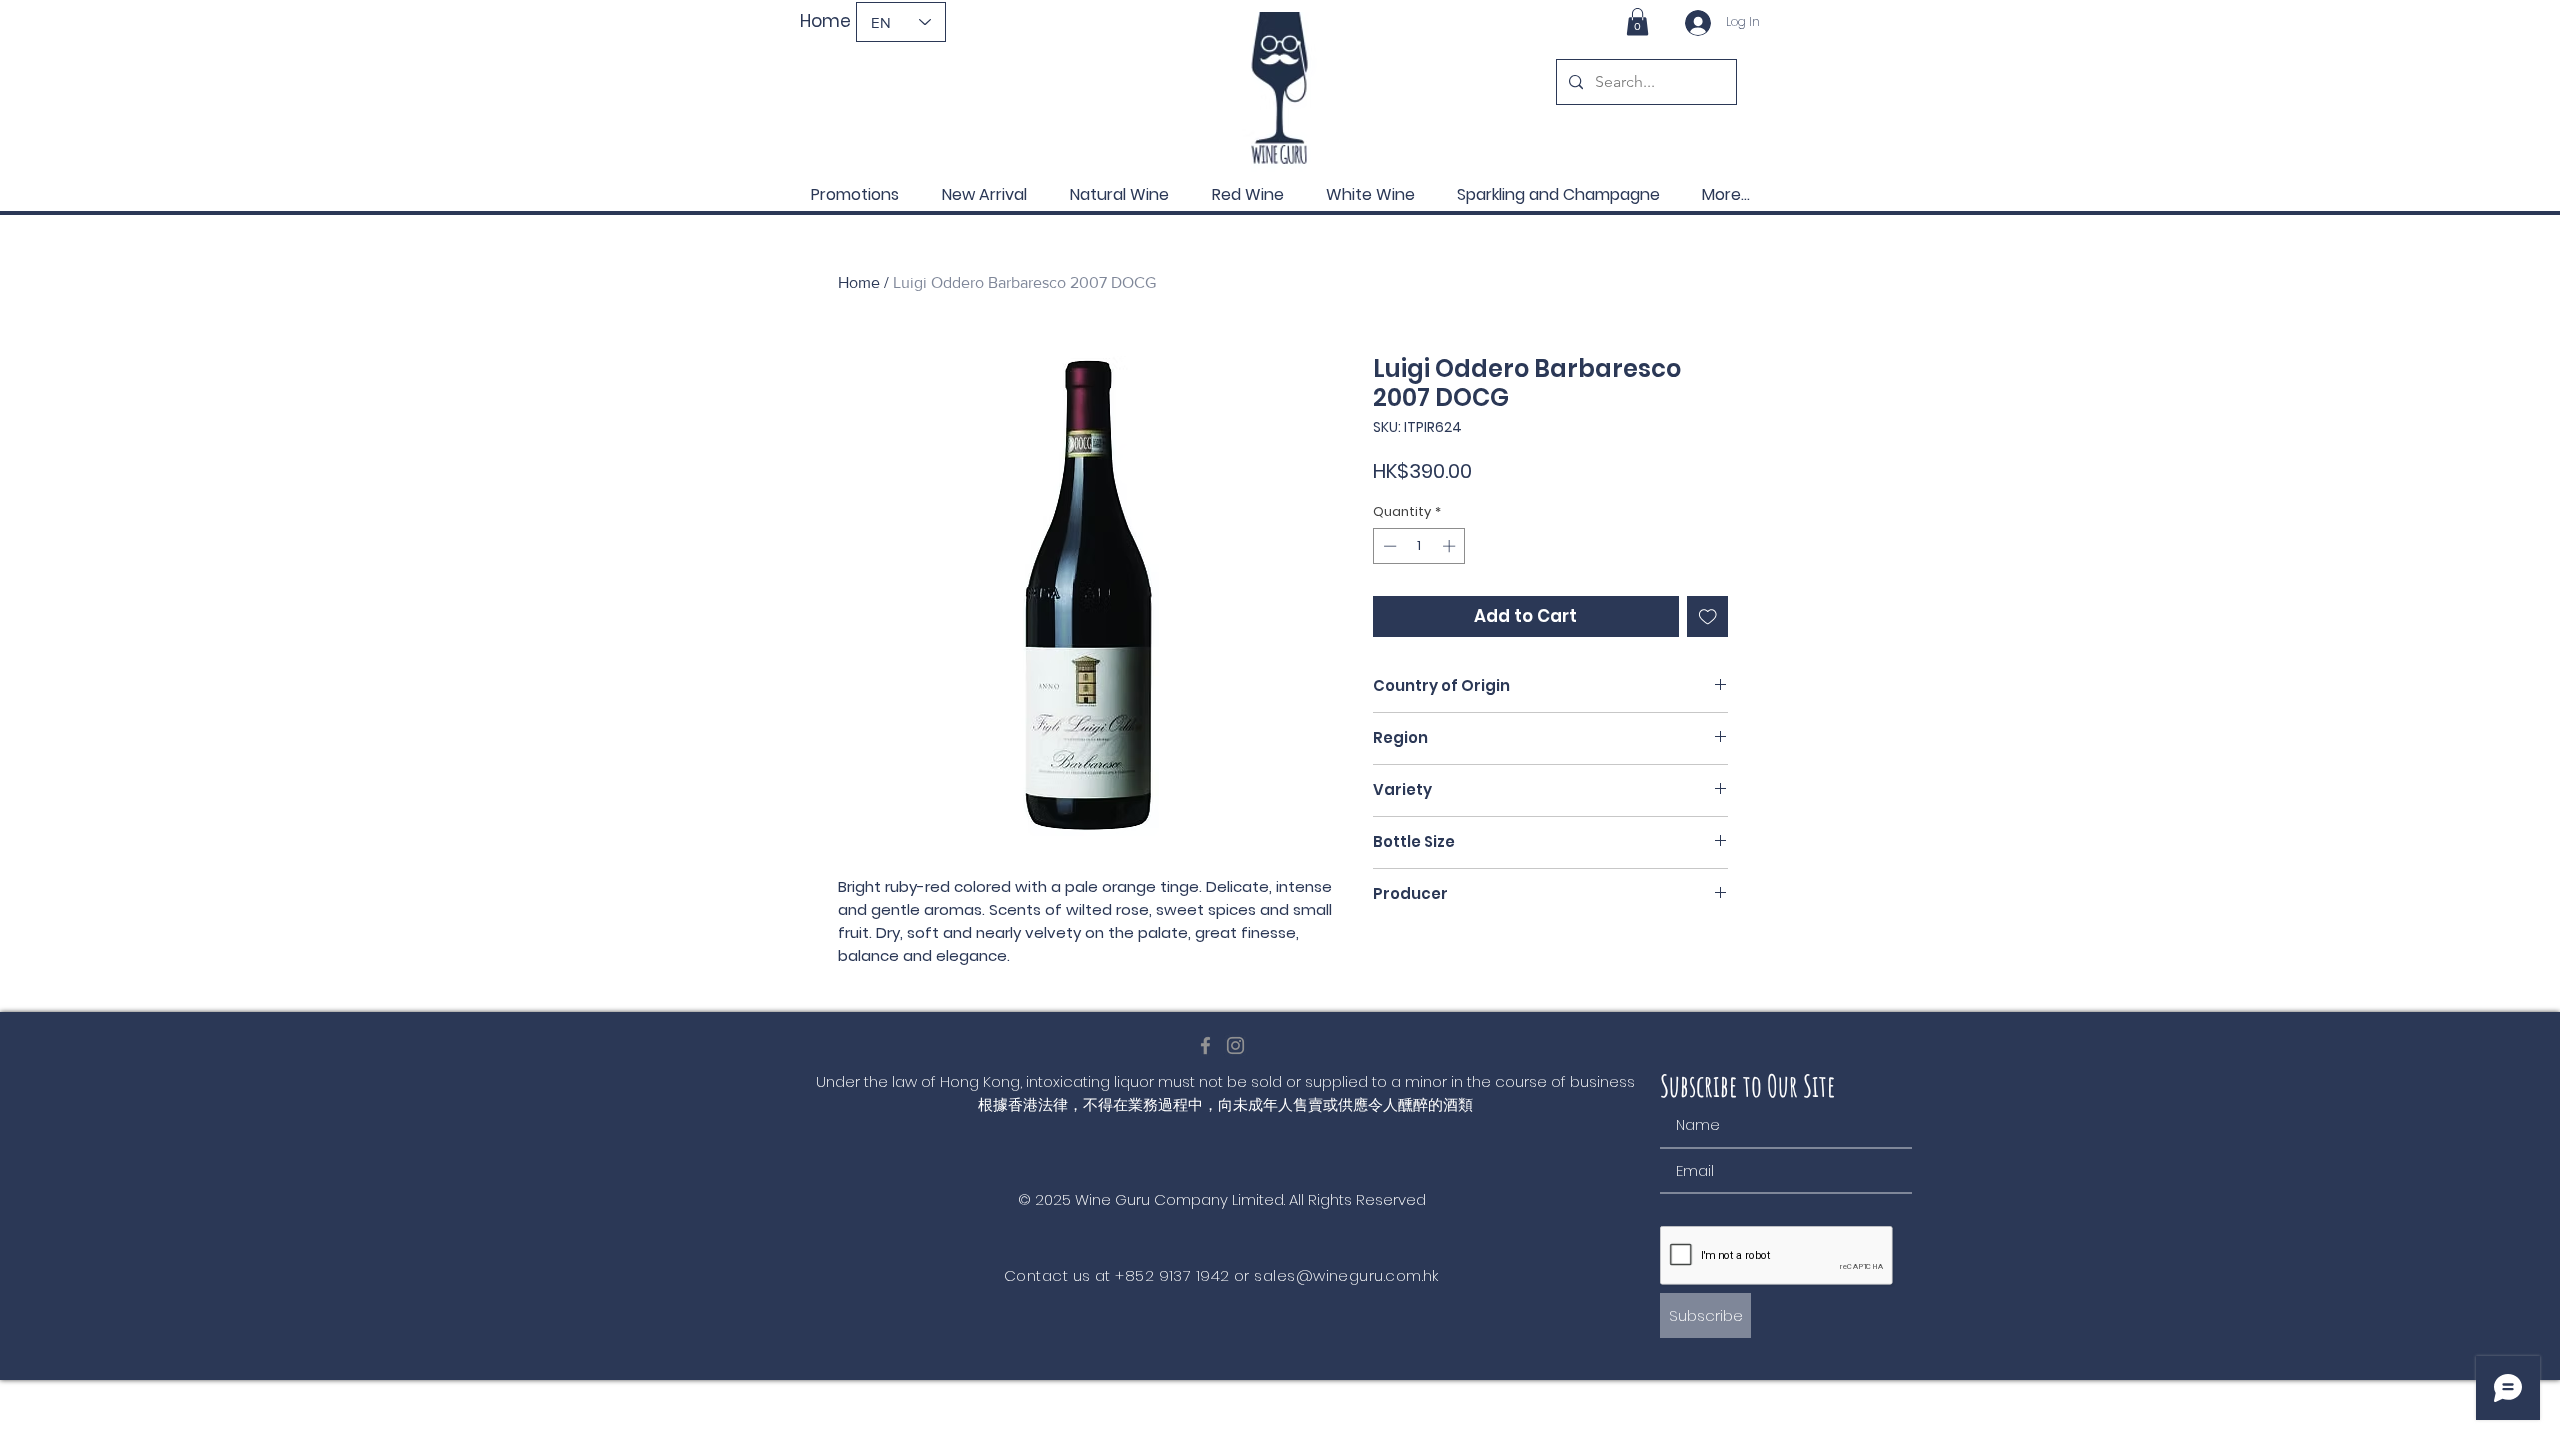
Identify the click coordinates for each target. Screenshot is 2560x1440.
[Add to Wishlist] (1708, 617)
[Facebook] (1205, 1045)
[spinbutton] (1419, 546)
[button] (1637, 21)
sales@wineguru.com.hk (1346, 1275)
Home (859, 282)
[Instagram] (1235, 1045)
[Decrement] (1388, 546)
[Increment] (1451, 546)
